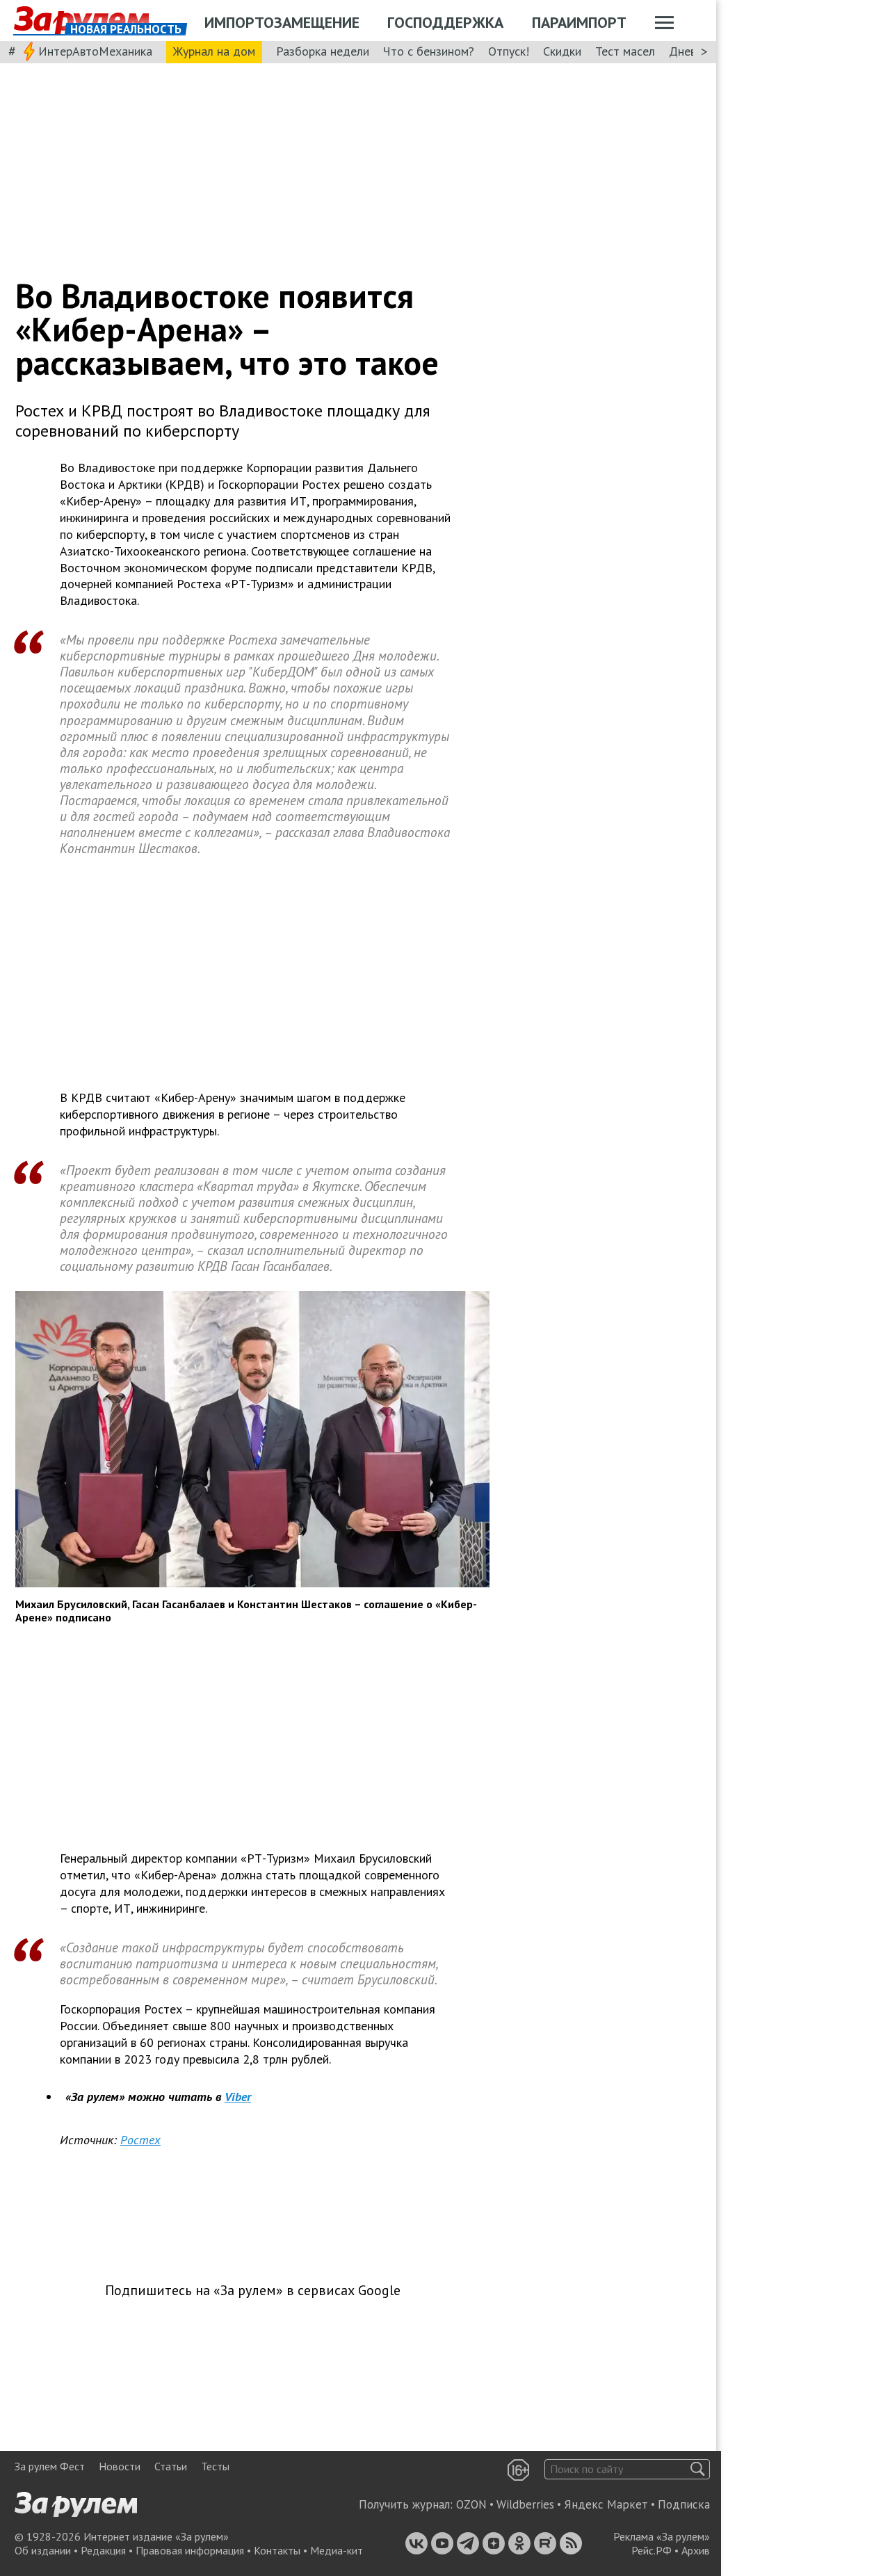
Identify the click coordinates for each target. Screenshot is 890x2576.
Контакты (277, 2550)
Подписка (684, 2504)
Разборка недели (323, 51)
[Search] (698, 2469)
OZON (471, 2504)
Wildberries (525, 2504)
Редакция (103, 2550)
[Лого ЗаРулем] (81, 21)
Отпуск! (509, 51)
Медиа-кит (337, 2550)
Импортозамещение (282, 22)
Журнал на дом (214, 51)
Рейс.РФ (652, 2550)
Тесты (215, 2466)
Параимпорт (579, 22)
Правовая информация (190, 2550)
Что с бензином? (429, 51)
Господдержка (445, 22)
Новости (120, 2466)
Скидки (562, 51)
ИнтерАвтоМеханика (95, 51)
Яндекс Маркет (606, 2504)
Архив (696, 2550)
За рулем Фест (50, 2466)
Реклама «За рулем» (662, 2536)
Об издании (43, 2550)
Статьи (171, 2466)
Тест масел (625, 51)
